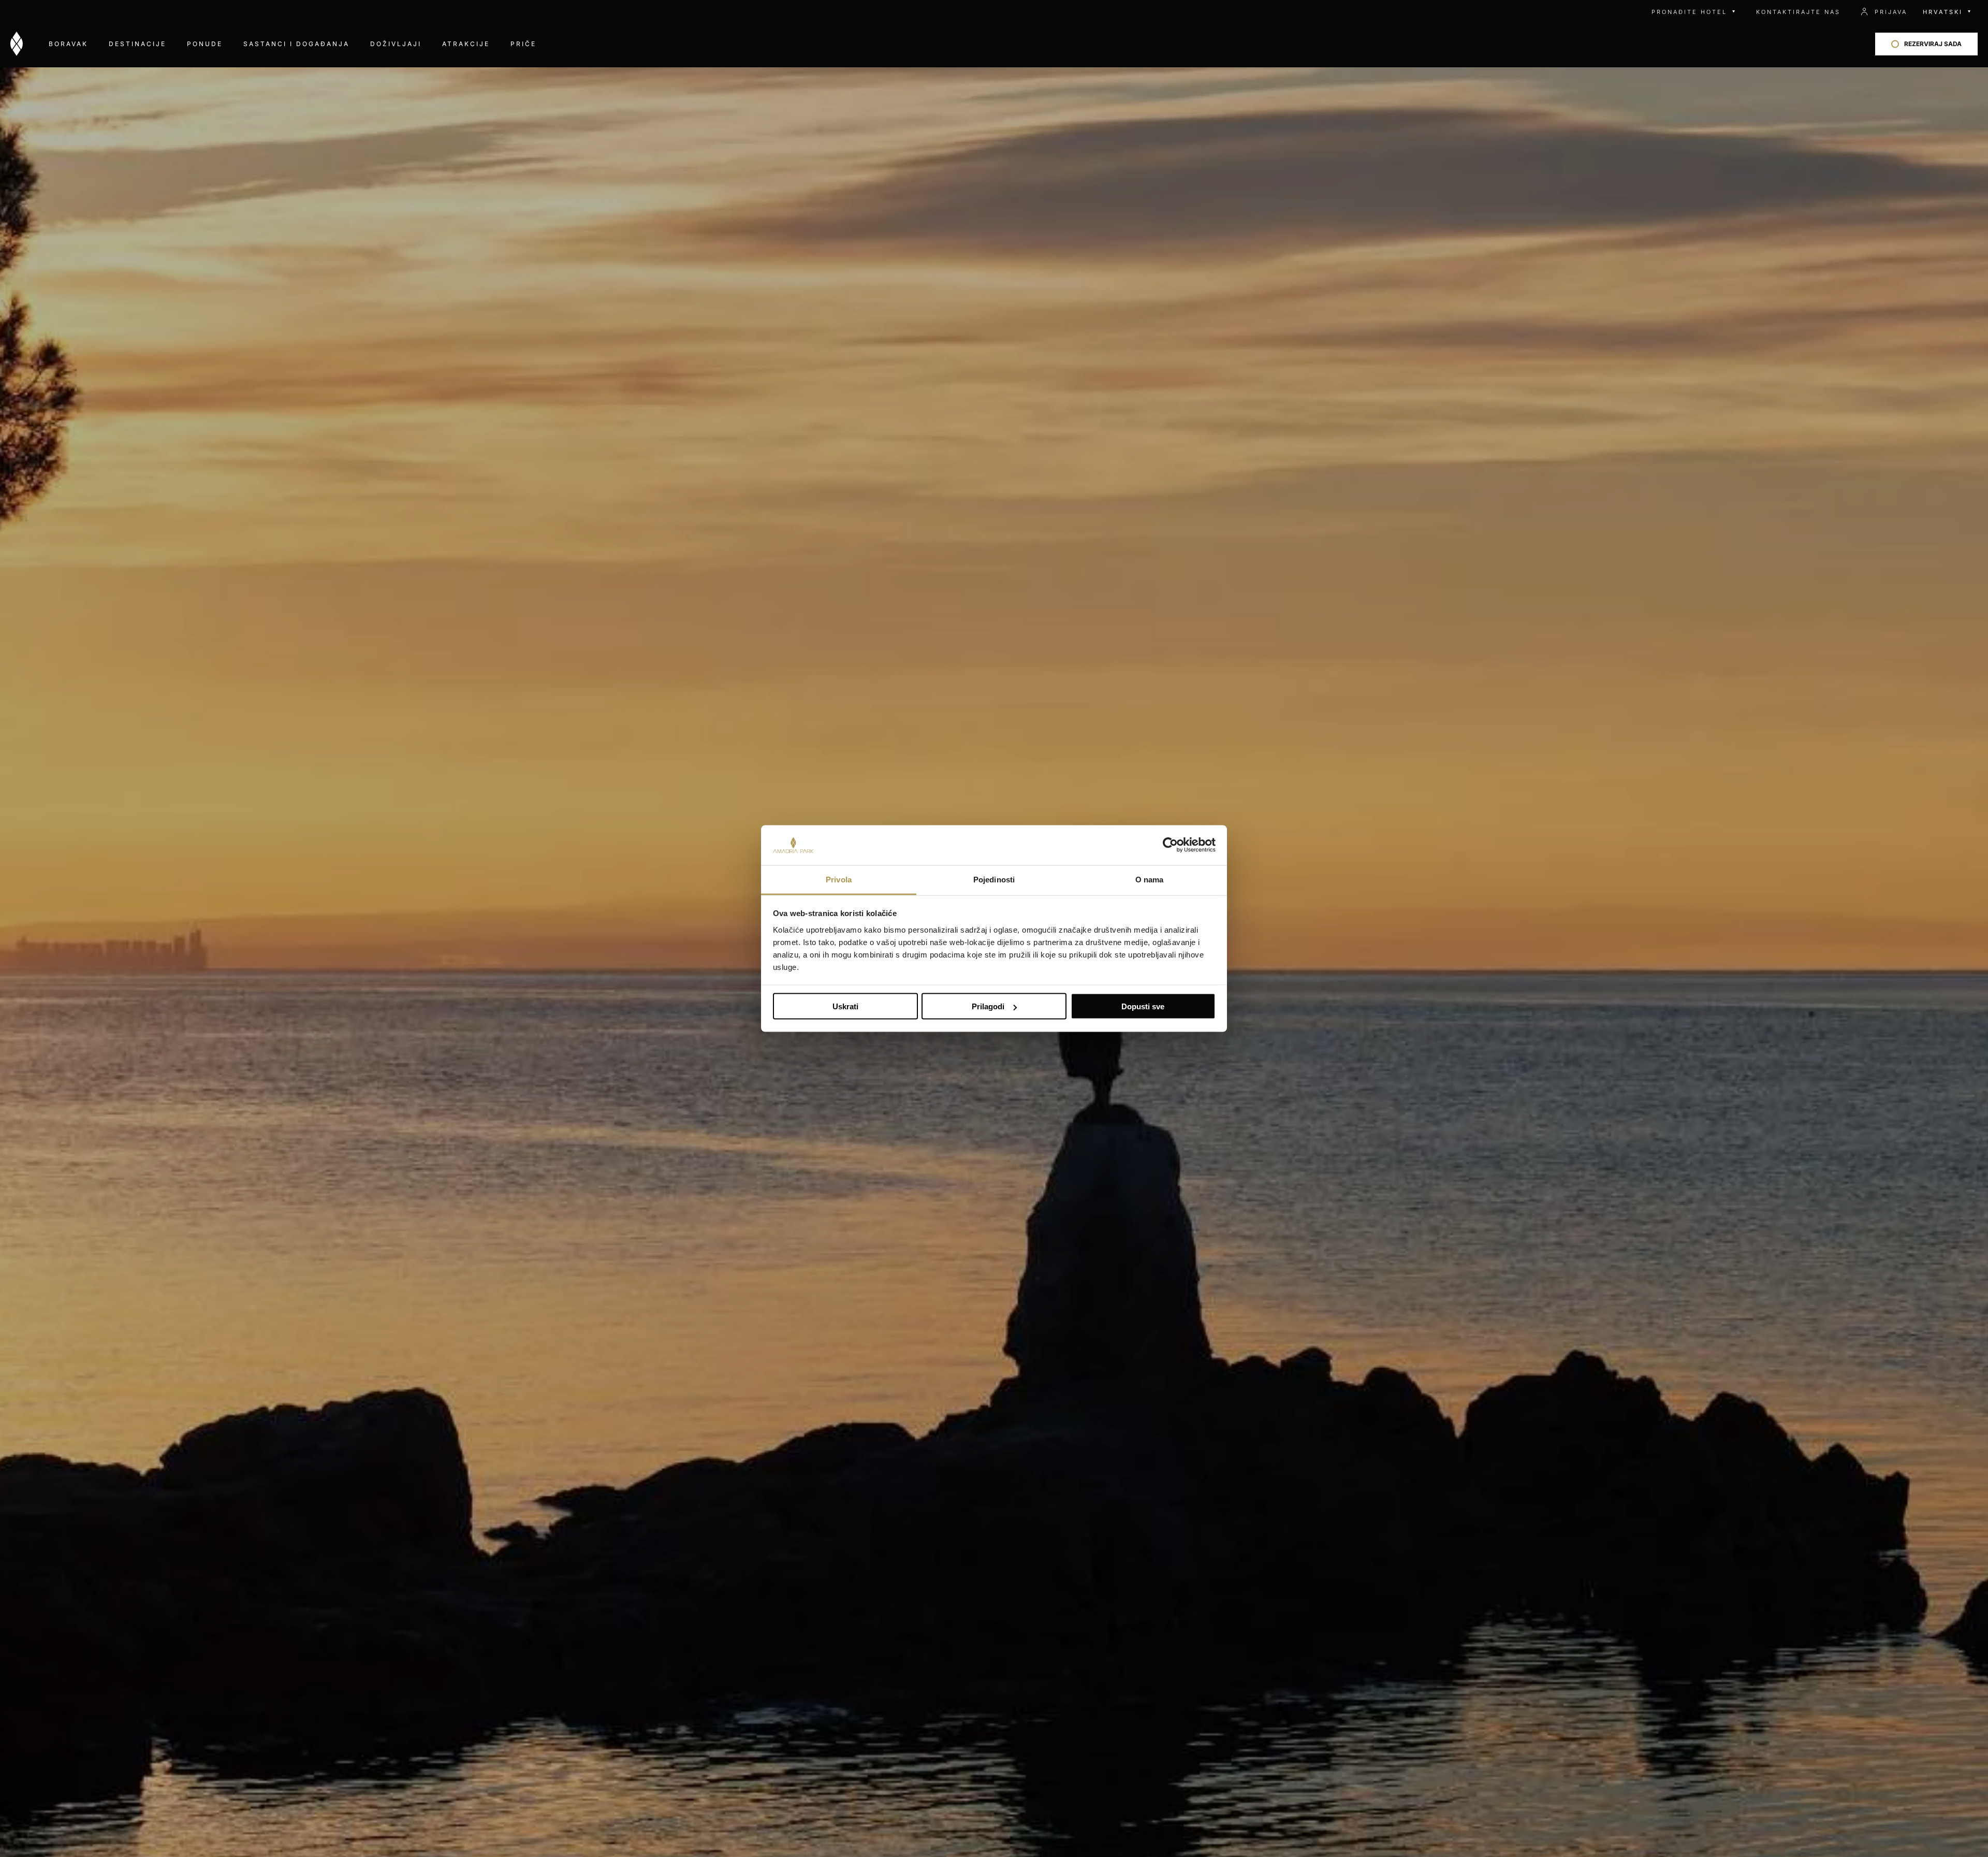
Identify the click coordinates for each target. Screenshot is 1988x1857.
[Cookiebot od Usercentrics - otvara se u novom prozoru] (1170, 845)
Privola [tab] (839, 879)
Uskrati (845, 1006)
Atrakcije (466, 44)
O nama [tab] (1150, 879)
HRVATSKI (1943, 12)
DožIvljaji (396, 44)
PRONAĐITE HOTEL (1689, 12)
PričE (523, 44)
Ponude (205, 44)
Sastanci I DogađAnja (296, 44)
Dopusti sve (1143, 1006)
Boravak (68, 44)
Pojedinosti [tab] (994, 879)
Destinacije (137, 44)
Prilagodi (988, 1006)
